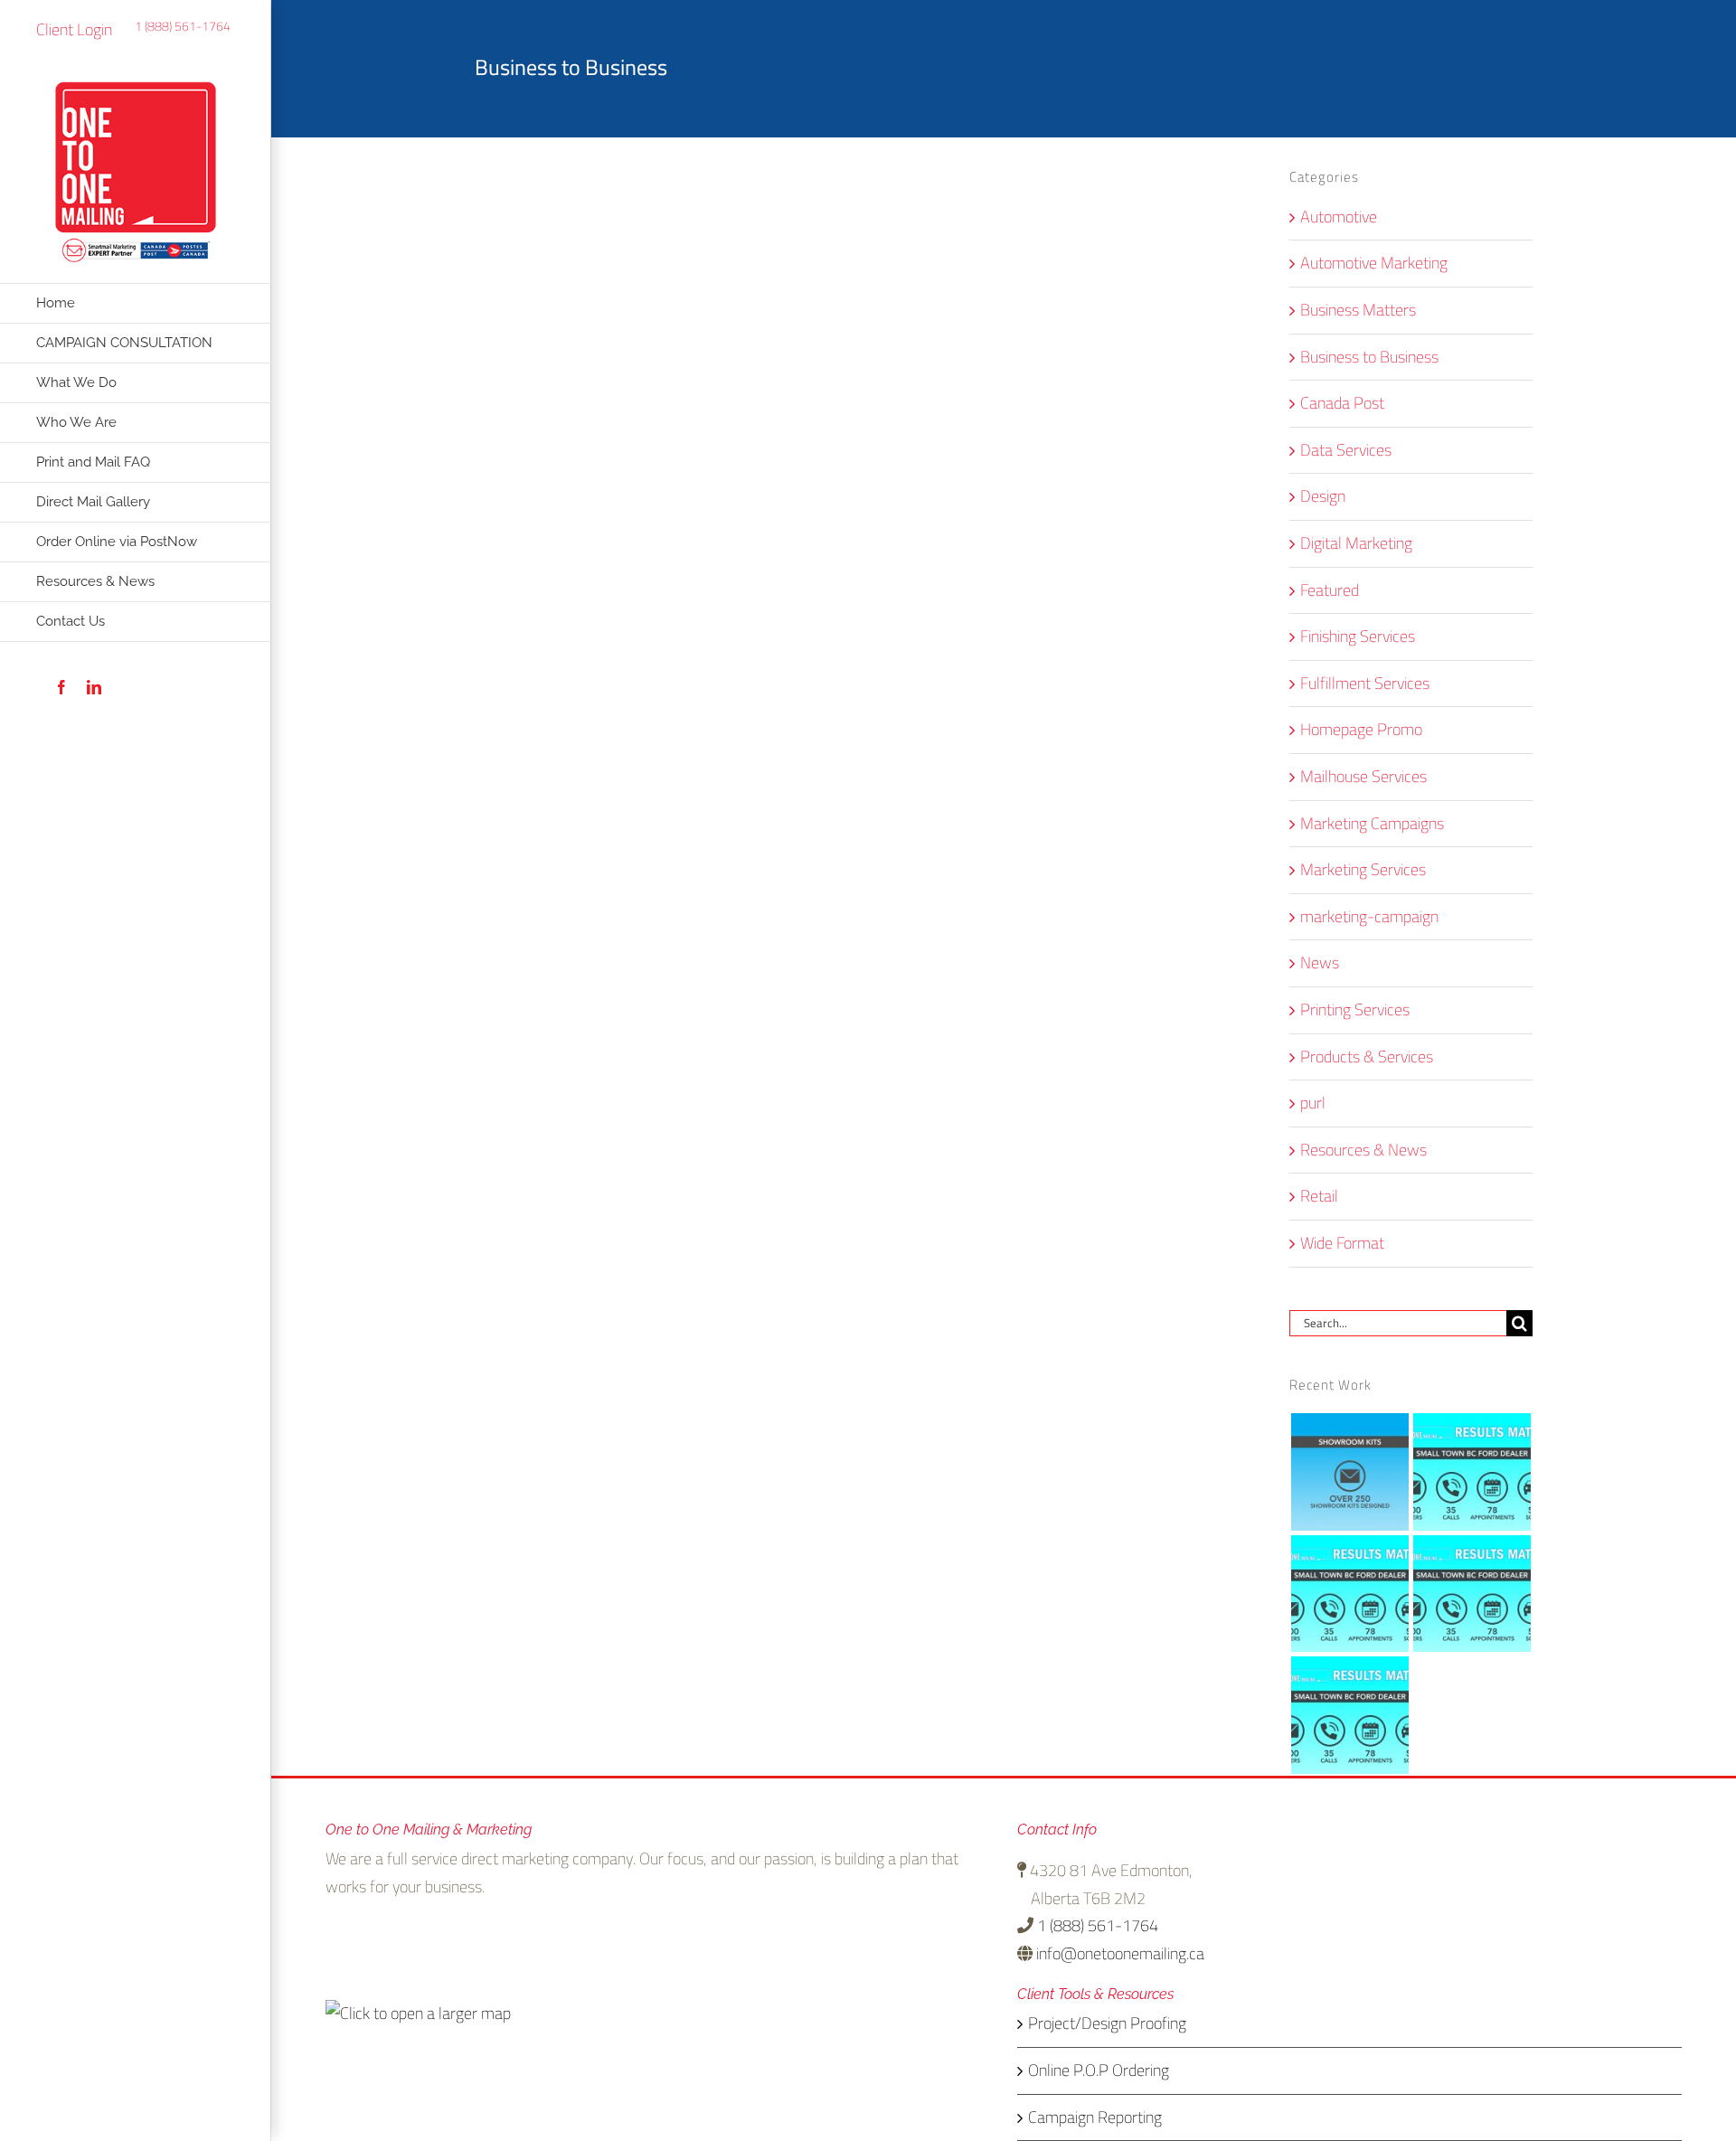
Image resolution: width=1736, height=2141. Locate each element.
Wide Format (1342, 1244)
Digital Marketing (1356, 544)
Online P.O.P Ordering (1099, 2071)
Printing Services (1355, 1010)
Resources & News (1363, 1151)
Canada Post (1342, 404)
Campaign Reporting (1095, 2118)
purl (1313, 1104)
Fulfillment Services (1365, 684)
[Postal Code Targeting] (1350, 1594)
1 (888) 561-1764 (183, 26)
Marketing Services (1363, 870)
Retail (1319, 1197)
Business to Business (1369, 358)
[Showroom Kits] (1350, 1471)
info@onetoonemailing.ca (1120, 1953)
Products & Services (1367, 1057)
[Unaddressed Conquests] (1472, 1594)
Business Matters (1358, 311)
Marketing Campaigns (1372, 824)
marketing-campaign (1369, 917)
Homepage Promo (1361, 730)
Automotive (1339, 217)
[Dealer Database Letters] (1472, 1471)
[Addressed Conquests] (1350, 1716)
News (1320, 963)
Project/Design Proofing (1107, 2024)
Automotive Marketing (1374, 264)
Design (1323, 497)
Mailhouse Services (1363, 777)
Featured (1330, 591)
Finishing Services (1358, 637)
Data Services (1346, 451)
